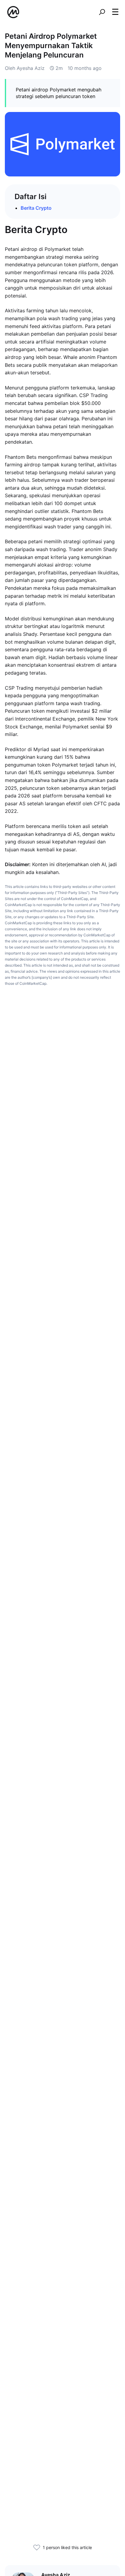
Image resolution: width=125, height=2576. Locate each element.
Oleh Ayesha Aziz (25, 68)
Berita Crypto (36, 208)
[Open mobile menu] (115, 12)
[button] (115, 12)
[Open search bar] (102, 12)
